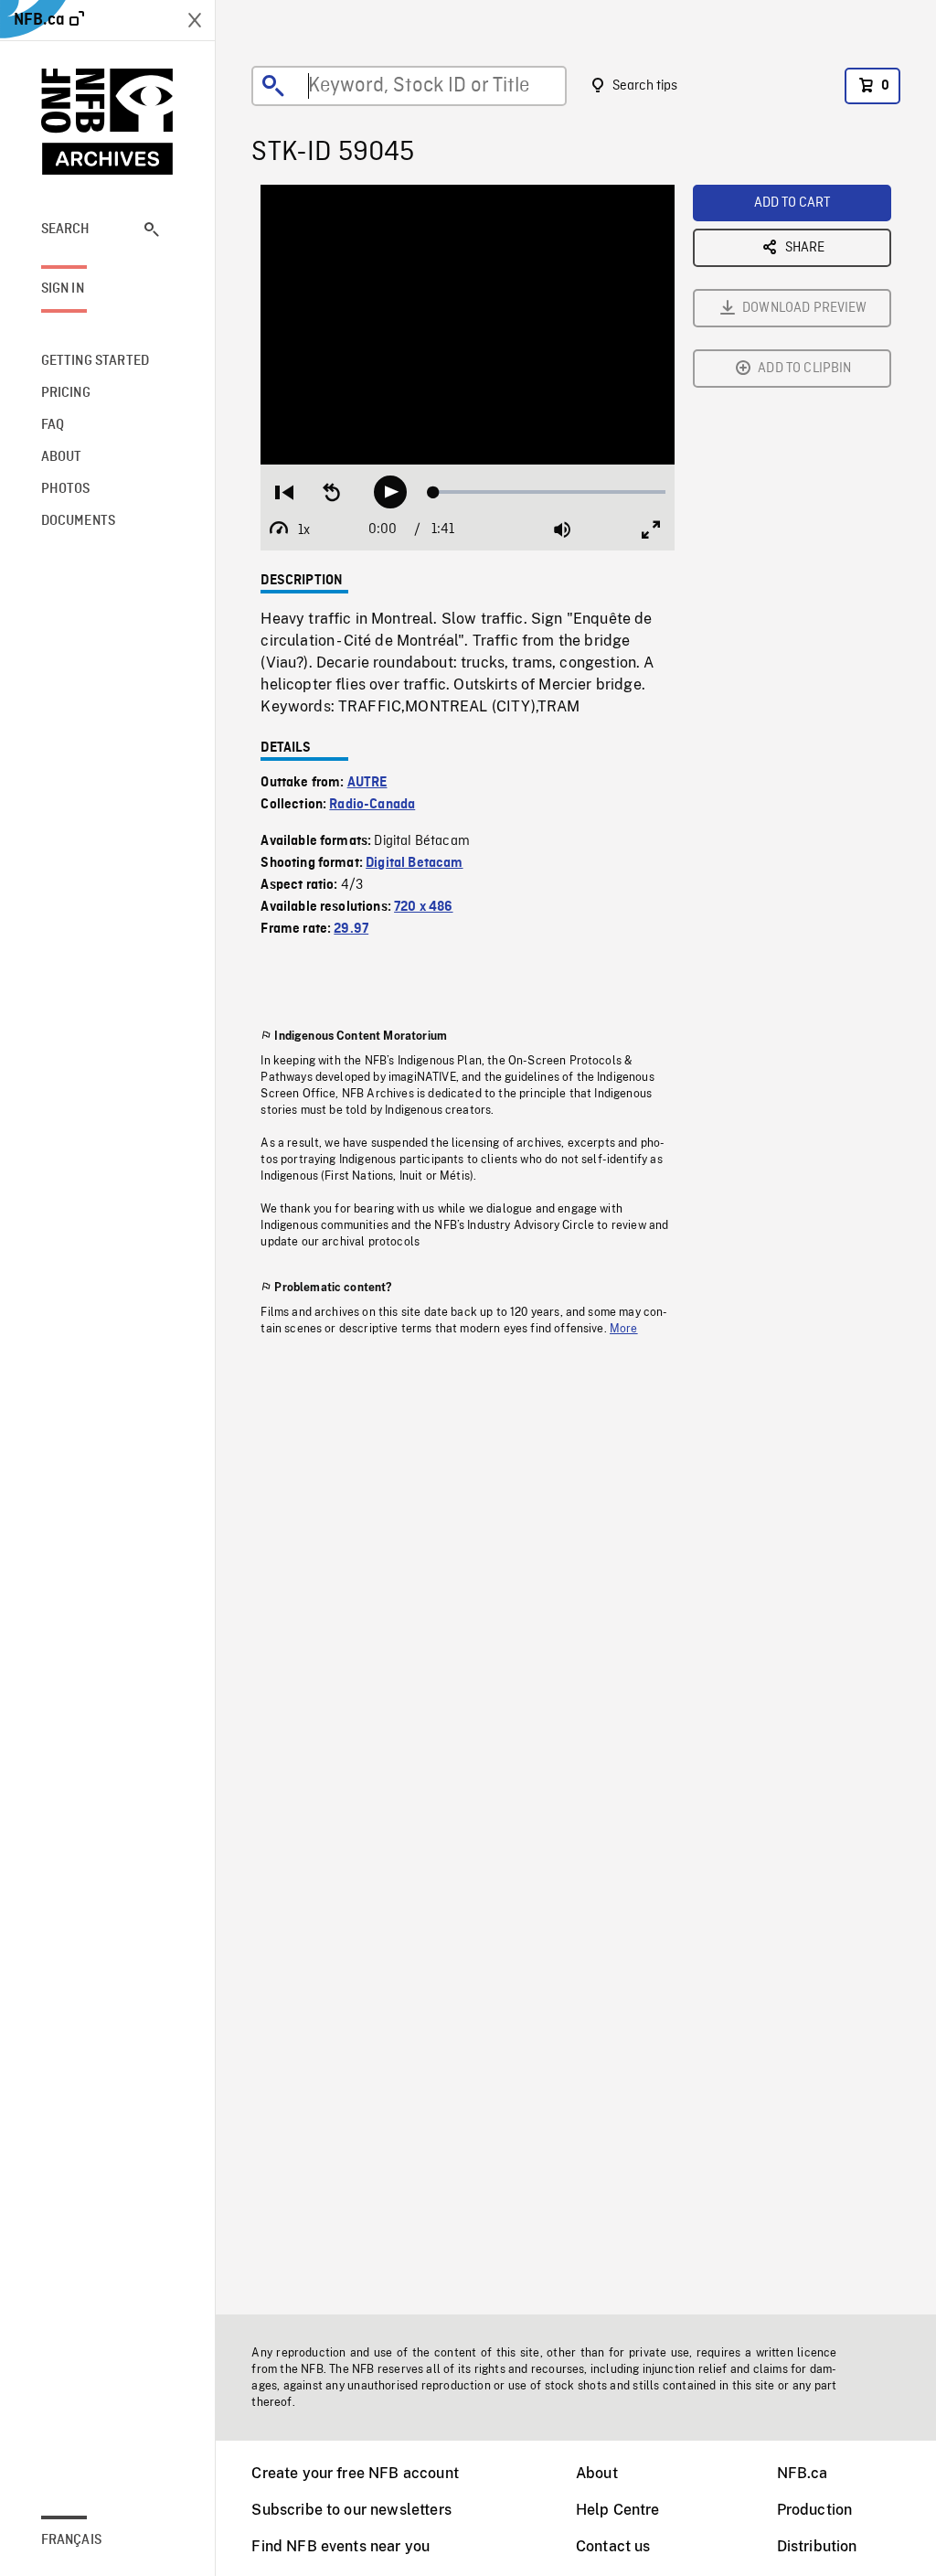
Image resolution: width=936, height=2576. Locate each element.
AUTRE (367, 783)
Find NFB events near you (340, 2546)
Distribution (817, 2546)
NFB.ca (803, 2473)
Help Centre (618, 2510)
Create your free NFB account (355, 2473)
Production (815, 2510)
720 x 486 (423, 907)
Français (71, 2540)
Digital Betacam (414, 863)
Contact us (613, 2546)
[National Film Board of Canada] (108, 122)
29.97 (351, 929)
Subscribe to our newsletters (351, 2510)
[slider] (572, 460)
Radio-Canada (372, 805)
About (597, 2473)
